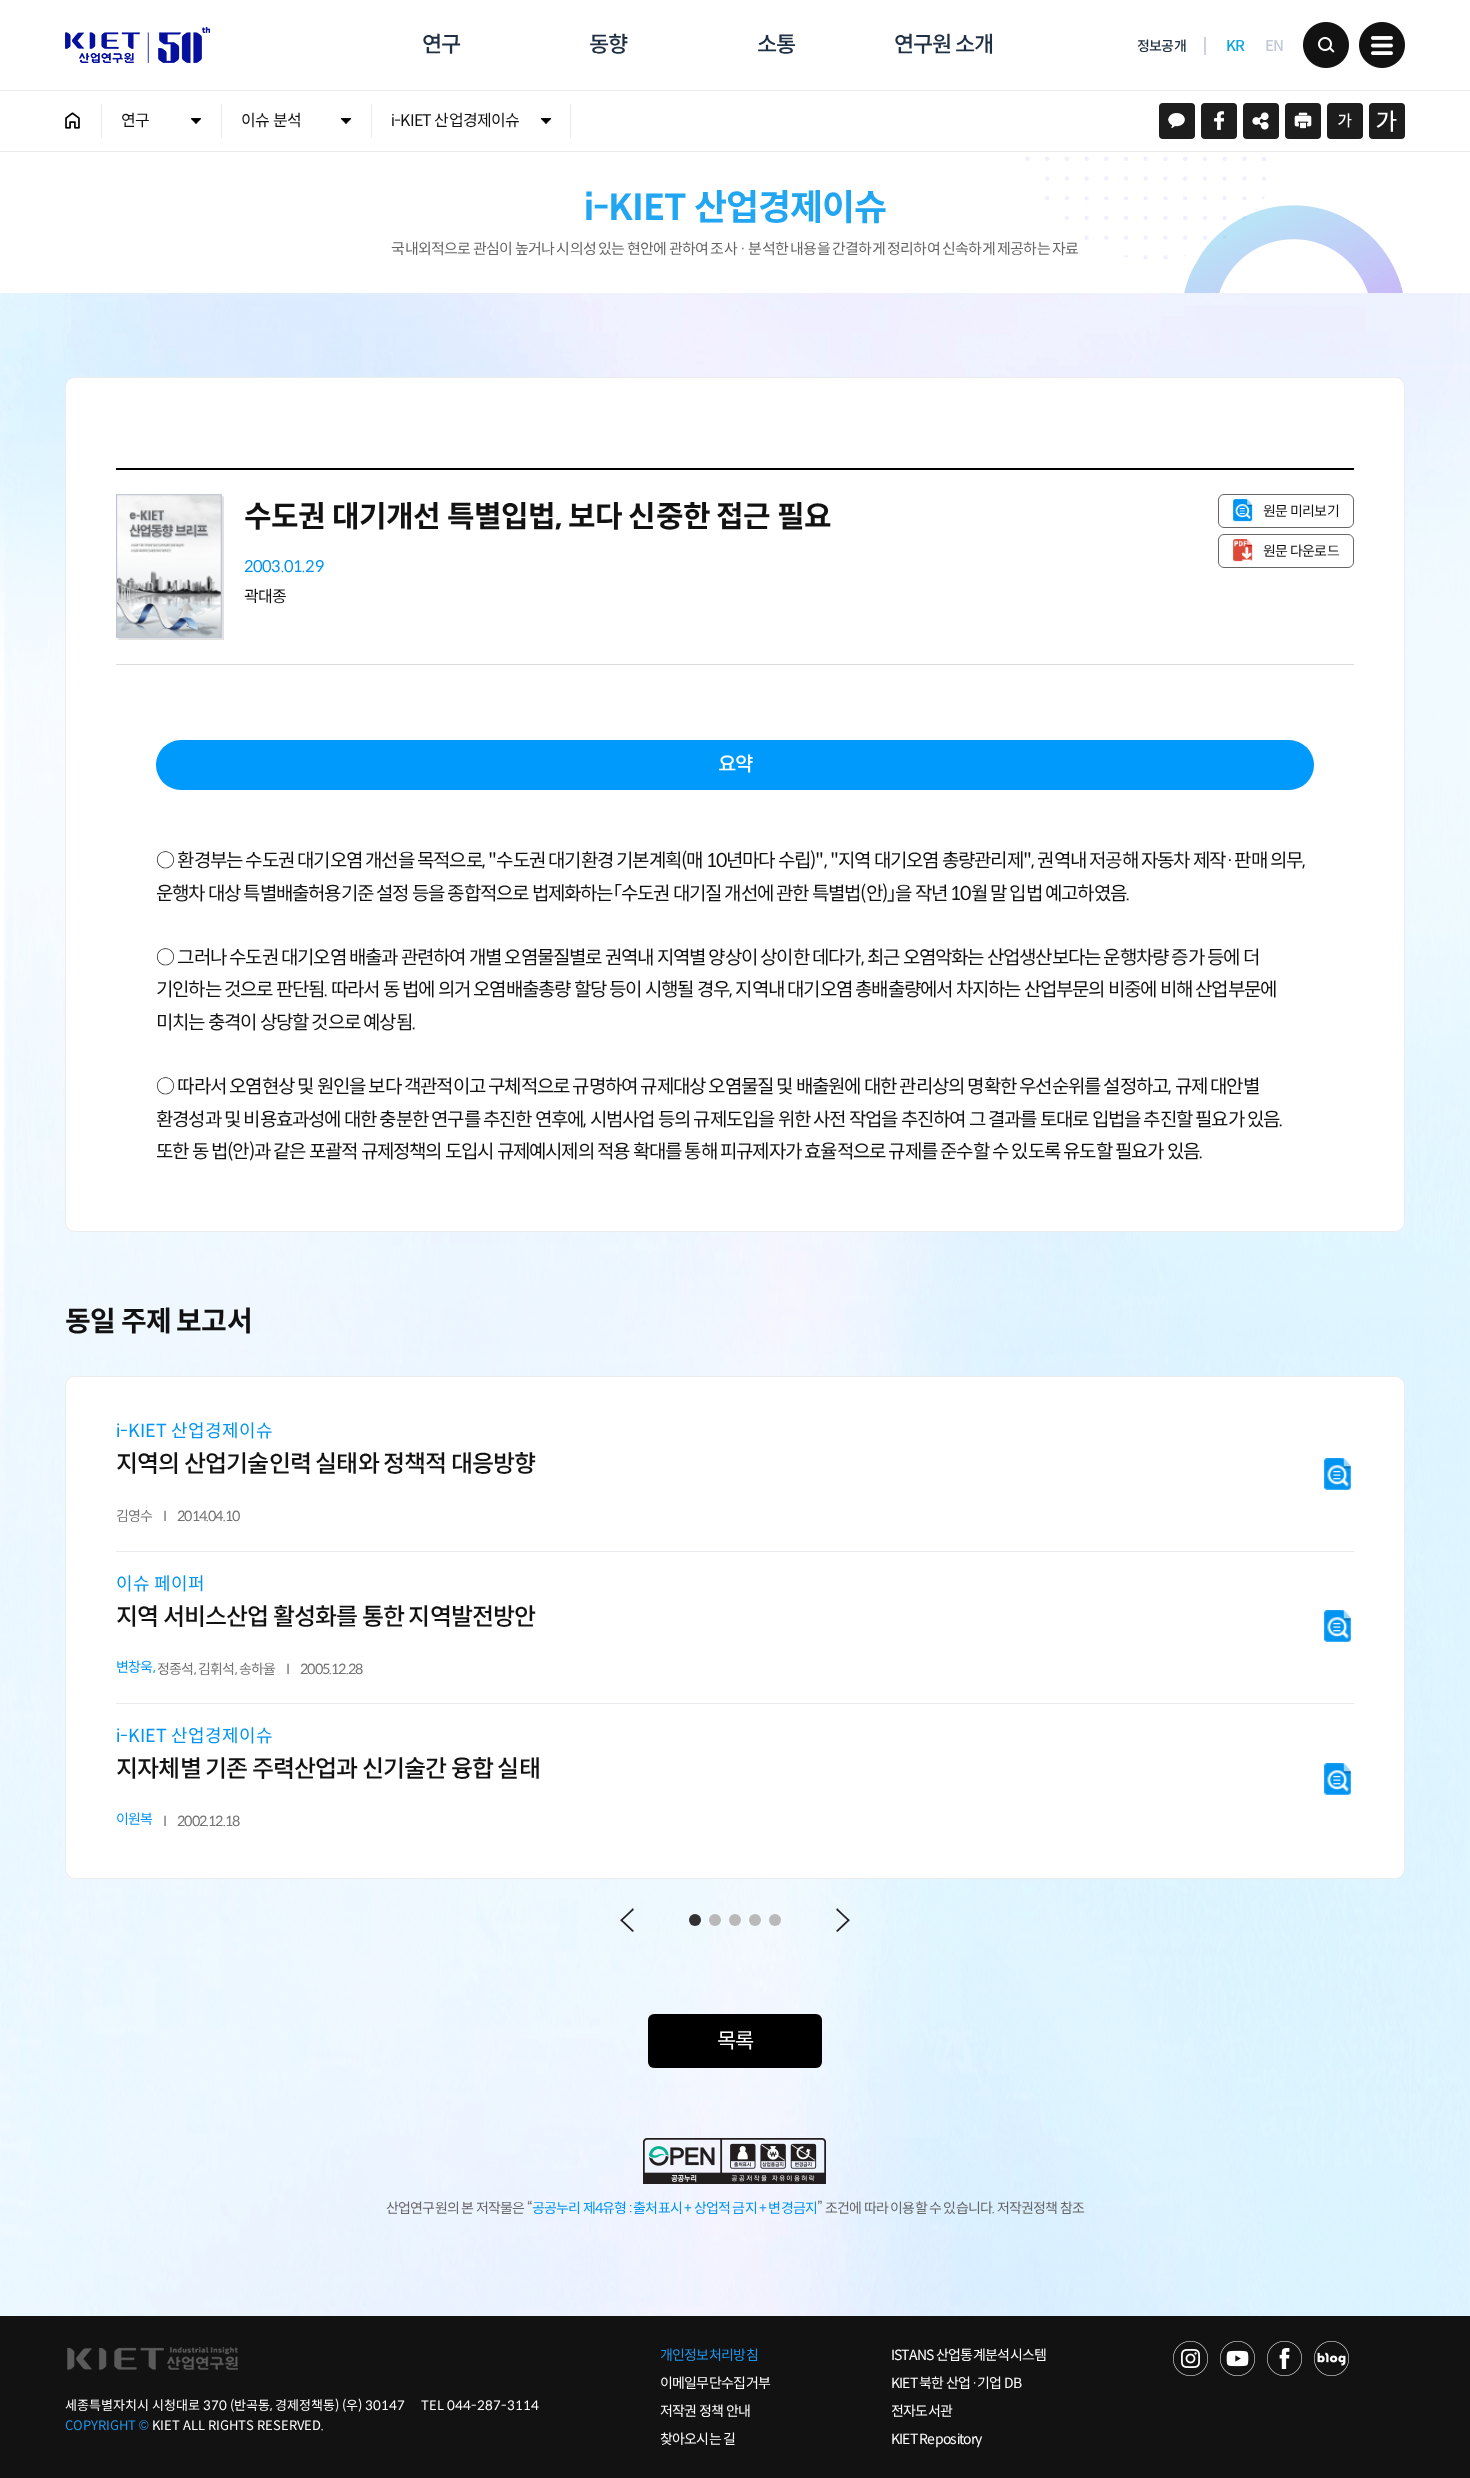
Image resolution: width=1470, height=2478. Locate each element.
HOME (73, 121)
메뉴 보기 (1382, 45)
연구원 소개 (943, 44)
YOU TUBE (1237, 2358)
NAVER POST (1331, 2358)
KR (1235, 45)
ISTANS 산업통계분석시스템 (969, 2355)
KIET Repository (936, 2439)
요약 (735, 764)
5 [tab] (775, 1920)
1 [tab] (695, 1920)
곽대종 (265, 596)
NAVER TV (1190, 2358)
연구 (441, 44)
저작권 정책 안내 (705, 2411)
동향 (608, 44)
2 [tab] (715, 1920)
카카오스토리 (1177, 121)
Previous (627, 1920)
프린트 (1303, 121)
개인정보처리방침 (709, 2355)
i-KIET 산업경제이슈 (455, 120)
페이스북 (1219, 121)
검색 (1326, 45)
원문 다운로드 (1301, 551)
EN (1274, 45)
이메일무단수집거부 (715, 2383)
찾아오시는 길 (698, 2439)
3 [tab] (735, 1920)
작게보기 (1345, 121)
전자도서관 (922, 2411)
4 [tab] (755, 1920)
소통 (776, 44)
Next (843, 1920)
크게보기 (1387, 121)
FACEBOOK (1284, 2358)
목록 (735, 2041)
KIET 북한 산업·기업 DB (956, 2383)
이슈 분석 (271, 120)
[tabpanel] (735, 1627)
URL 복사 (1261, 121)
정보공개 (1161, 46)
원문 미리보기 (1301, 511)
